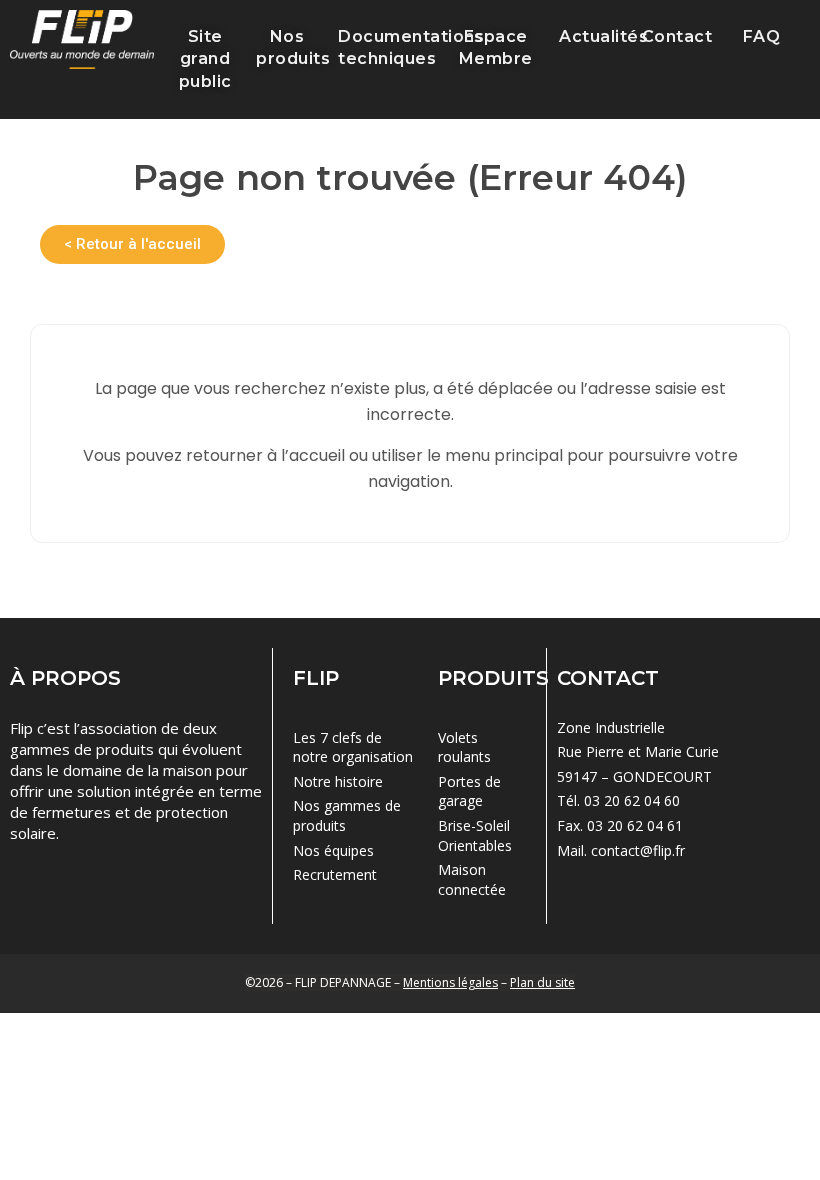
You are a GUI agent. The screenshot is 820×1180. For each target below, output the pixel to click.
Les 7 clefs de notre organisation (353, 747)
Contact (677, 36)
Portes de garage (469, 791)
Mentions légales (450, 982)
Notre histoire (338, 781)
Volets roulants (464, 747)
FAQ (762, 36)
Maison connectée (472, 879)
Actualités (603, 36)
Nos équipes (333, 850)
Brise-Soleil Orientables (475, 835)
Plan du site (542, 982)
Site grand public (205, 59)
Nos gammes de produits (347, 815)
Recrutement (335, 874)
